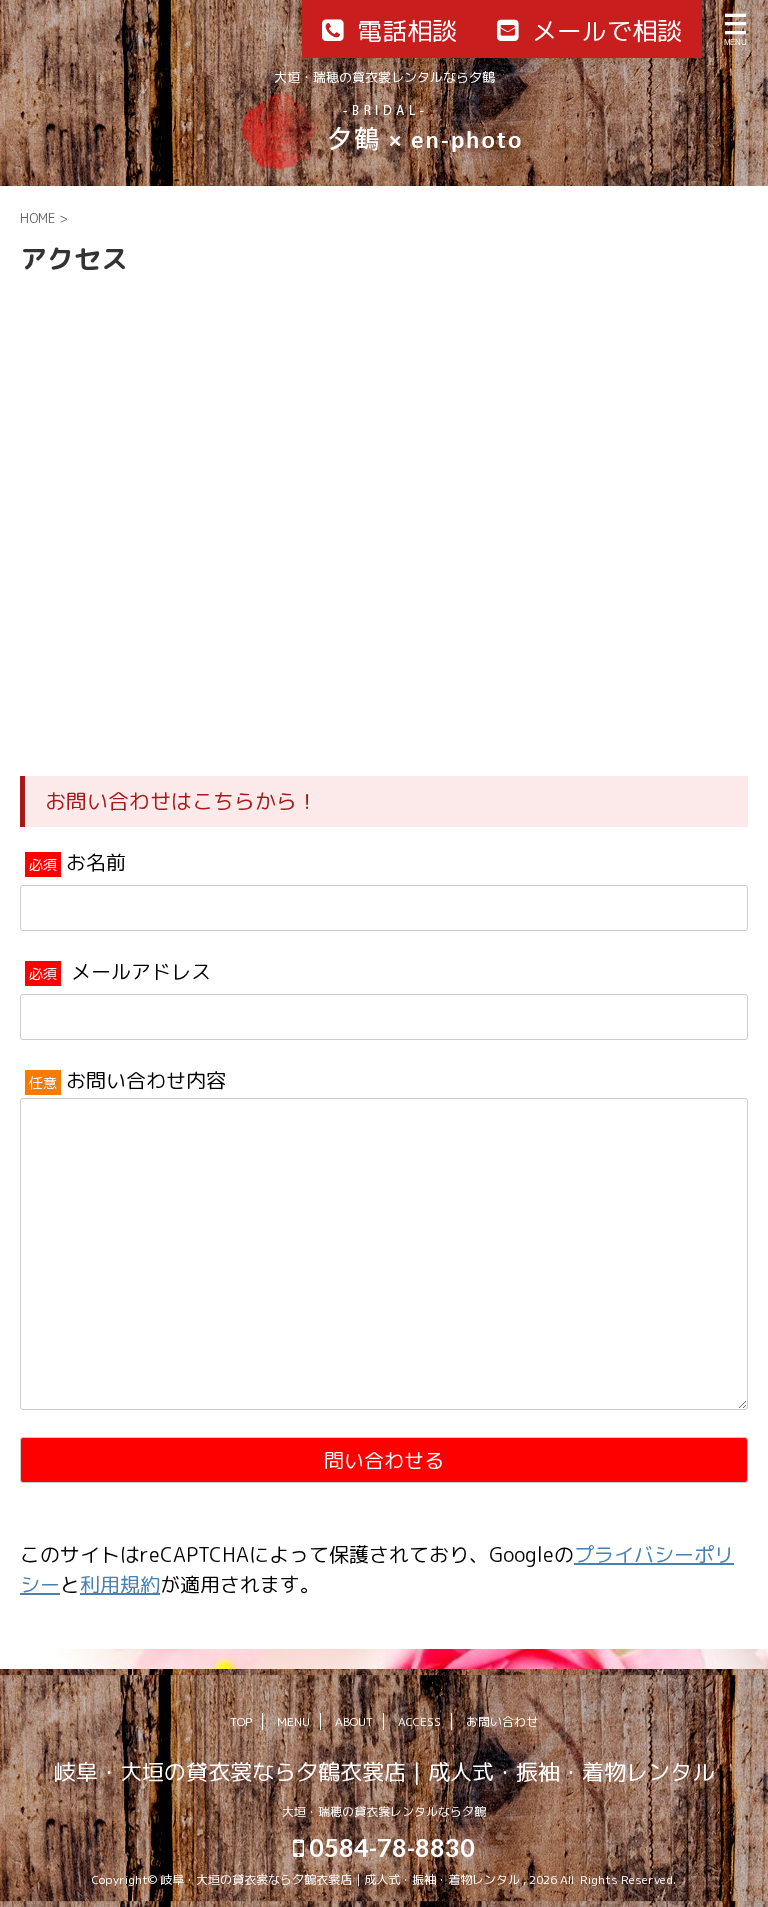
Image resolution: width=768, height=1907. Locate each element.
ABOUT (354, 1721)
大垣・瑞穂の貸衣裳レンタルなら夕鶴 (384, 1811)
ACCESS (419, 1721)
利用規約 (120, 1584)
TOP (241, 1721)
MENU (293, 1721)
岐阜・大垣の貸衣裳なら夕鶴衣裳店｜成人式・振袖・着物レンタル (384, 1771)
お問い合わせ (502, 1721)
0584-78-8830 (389, 1847)
